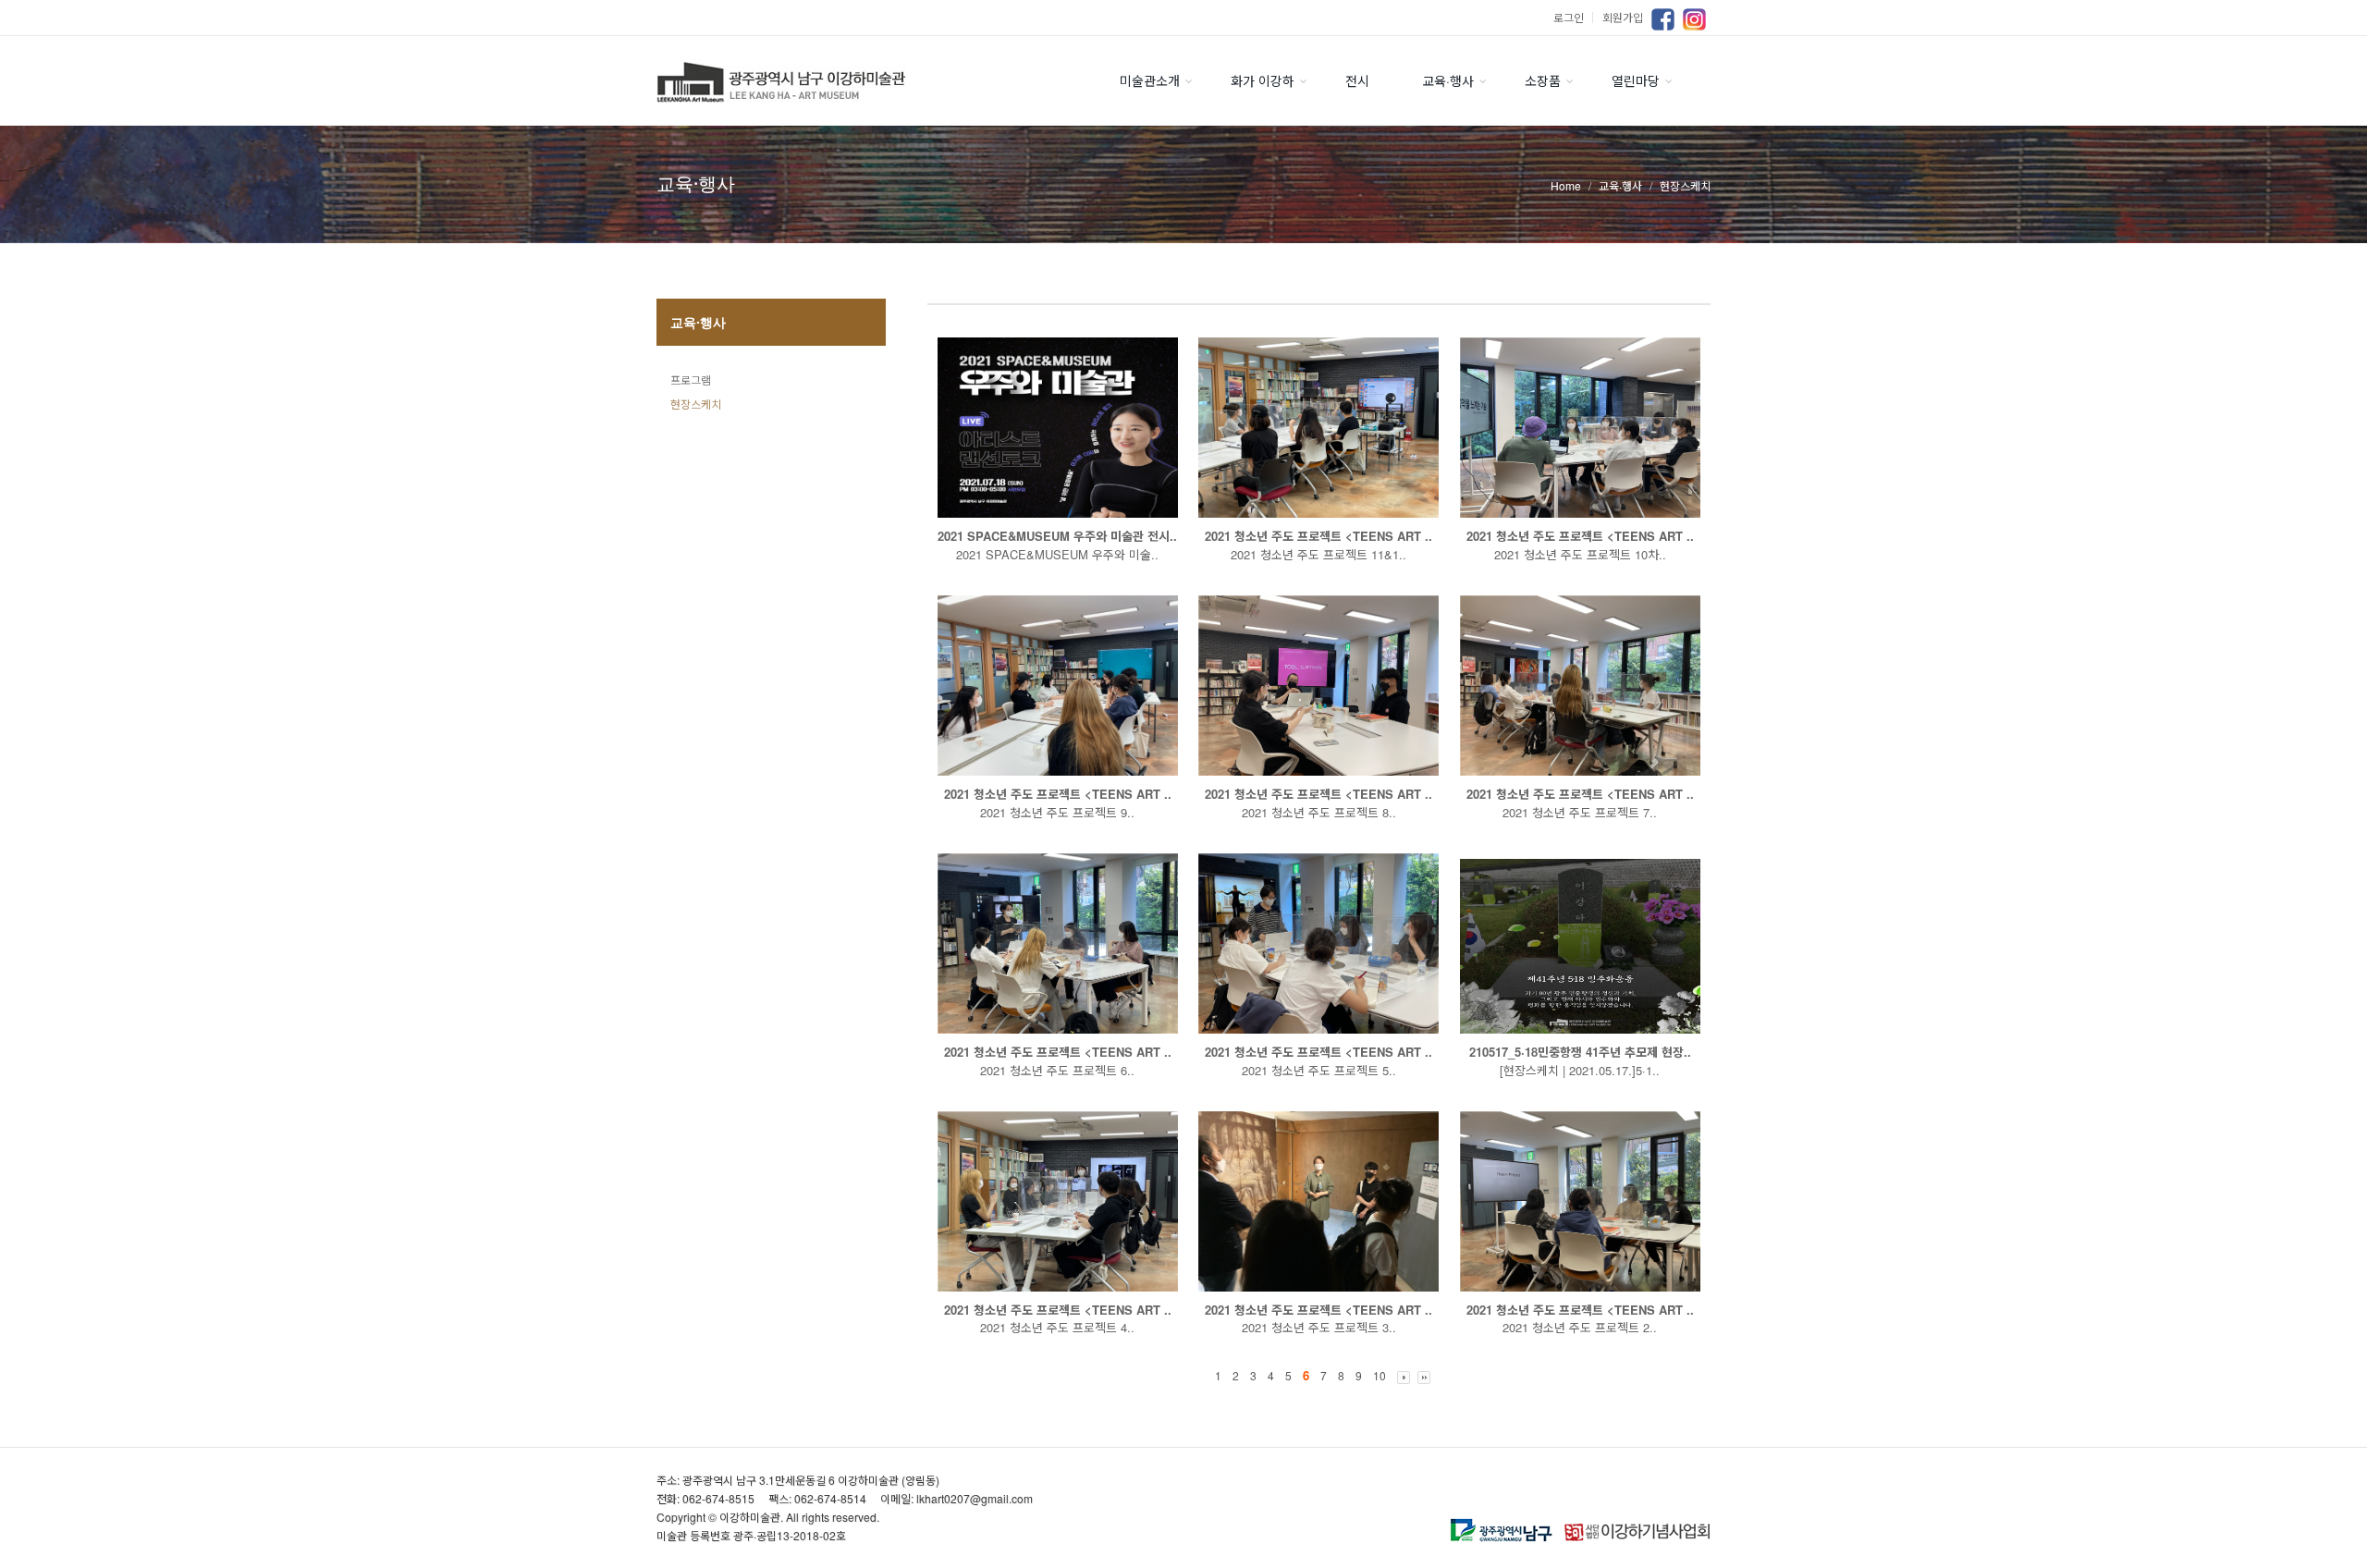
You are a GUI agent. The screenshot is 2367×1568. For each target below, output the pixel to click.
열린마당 (1636, 80)
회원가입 (1623, 17)
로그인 (1576, 17)
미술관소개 (1150, 80)
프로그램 (691, 380)
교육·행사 (1448, 80)
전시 (1357, 80)
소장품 (1543, 80)
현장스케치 (696, 404)
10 (1380, 1375)
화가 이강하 (1263, 80)
